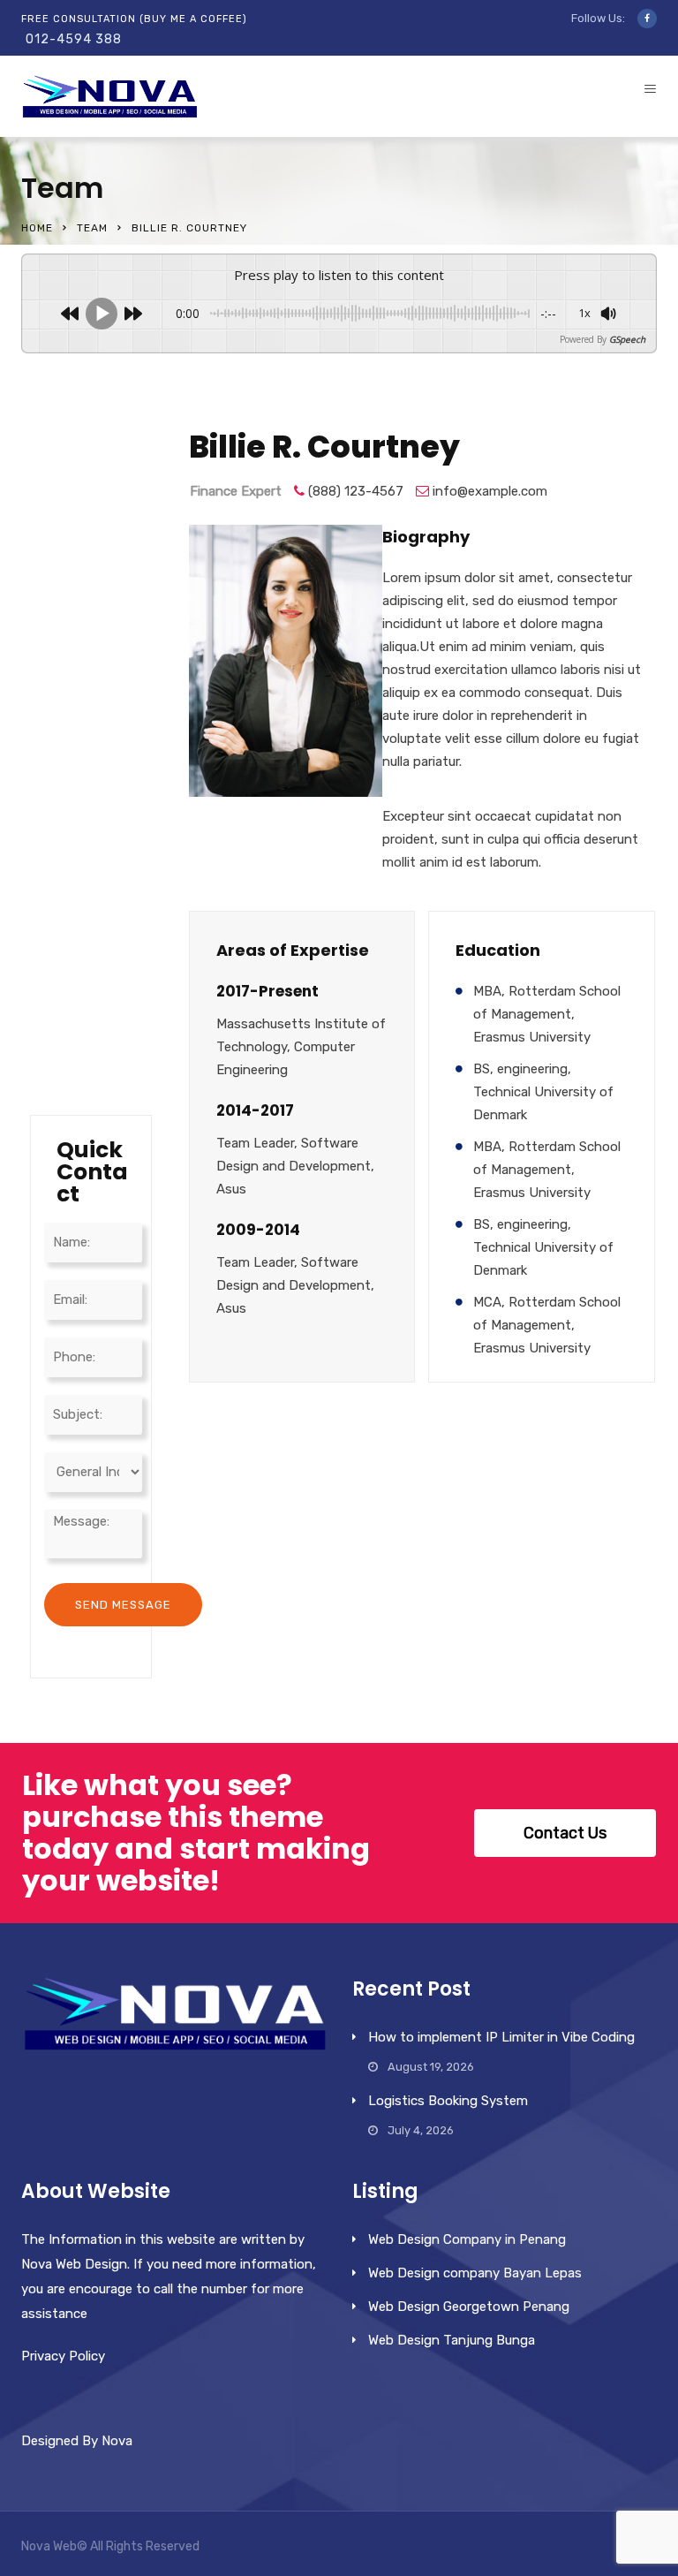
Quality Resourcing (87, 840)
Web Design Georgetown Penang (469, 2307)
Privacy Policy (63, 2356)
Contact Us (565, 1833)
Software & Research (86, 696)
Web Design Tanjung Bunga (452, 2340)
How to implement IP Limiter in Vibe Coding (501, 2037)
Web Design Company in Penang (467, 2239)
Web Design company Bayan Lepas (475, 2273)
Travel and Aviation (89, 768)
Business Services (84, 624)
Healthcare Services (88, 1056)
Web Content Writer (82, 468)
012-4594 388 (74, 39)
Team (92, 228)
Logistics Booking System (448, 2101)
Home (37, 228)
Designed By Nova (77, 2441)
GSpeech (627, 339)
